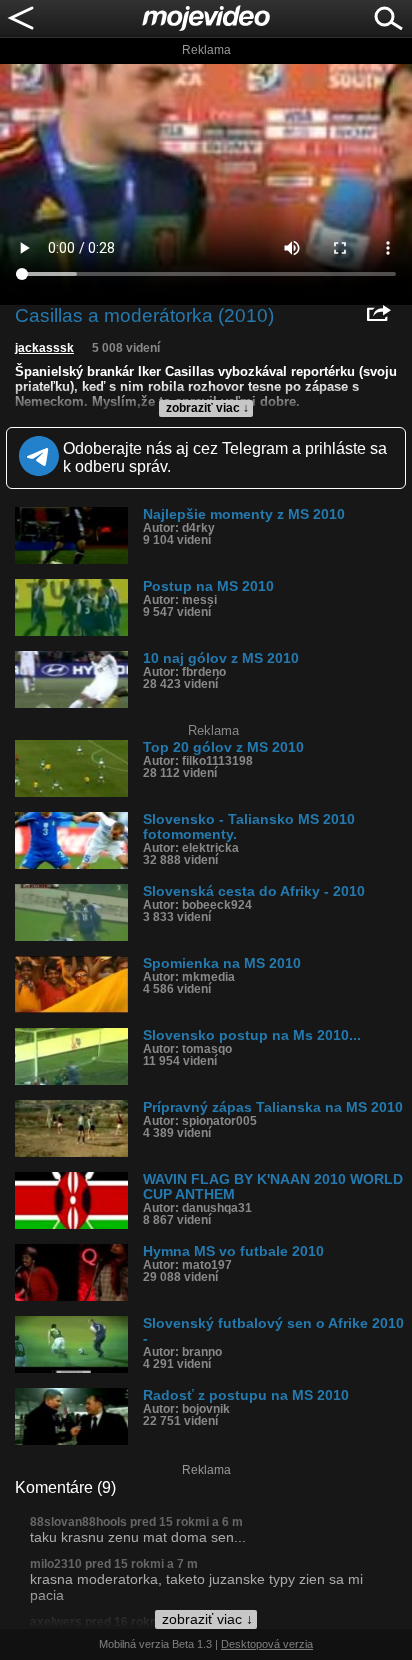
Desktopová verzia (267, 1644)
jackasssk (44, 348)
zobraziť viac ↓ (207, 408)
